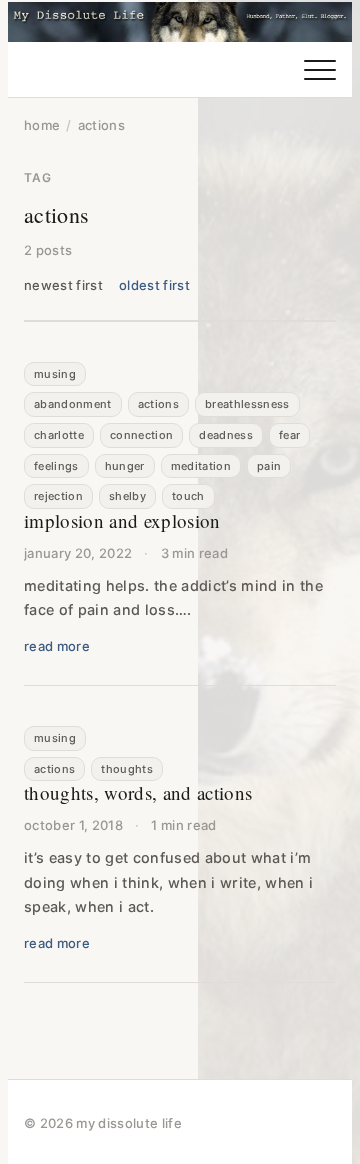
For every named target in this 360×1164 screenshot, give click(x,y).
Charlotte (59, 435)
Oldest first (154, 285)
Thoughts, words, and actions (138, 792)
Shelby (127, 496)
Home (42, 125)
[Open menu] (320, 70)
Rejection (58, 496)
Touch (188, 496)
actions (158, 404)
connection (141, 435)
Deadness (226, 435)
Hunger (125, 466)
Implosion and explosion (122, 520)
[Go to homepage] (180, 22)
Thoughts (127, 769)
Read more (57, 646)
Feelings (56, 466)
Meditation (201, 466)
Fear (289, 435)
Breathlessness (247, 404)
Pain (269, 466)
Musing (55, 374)
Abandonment (73, 404)
